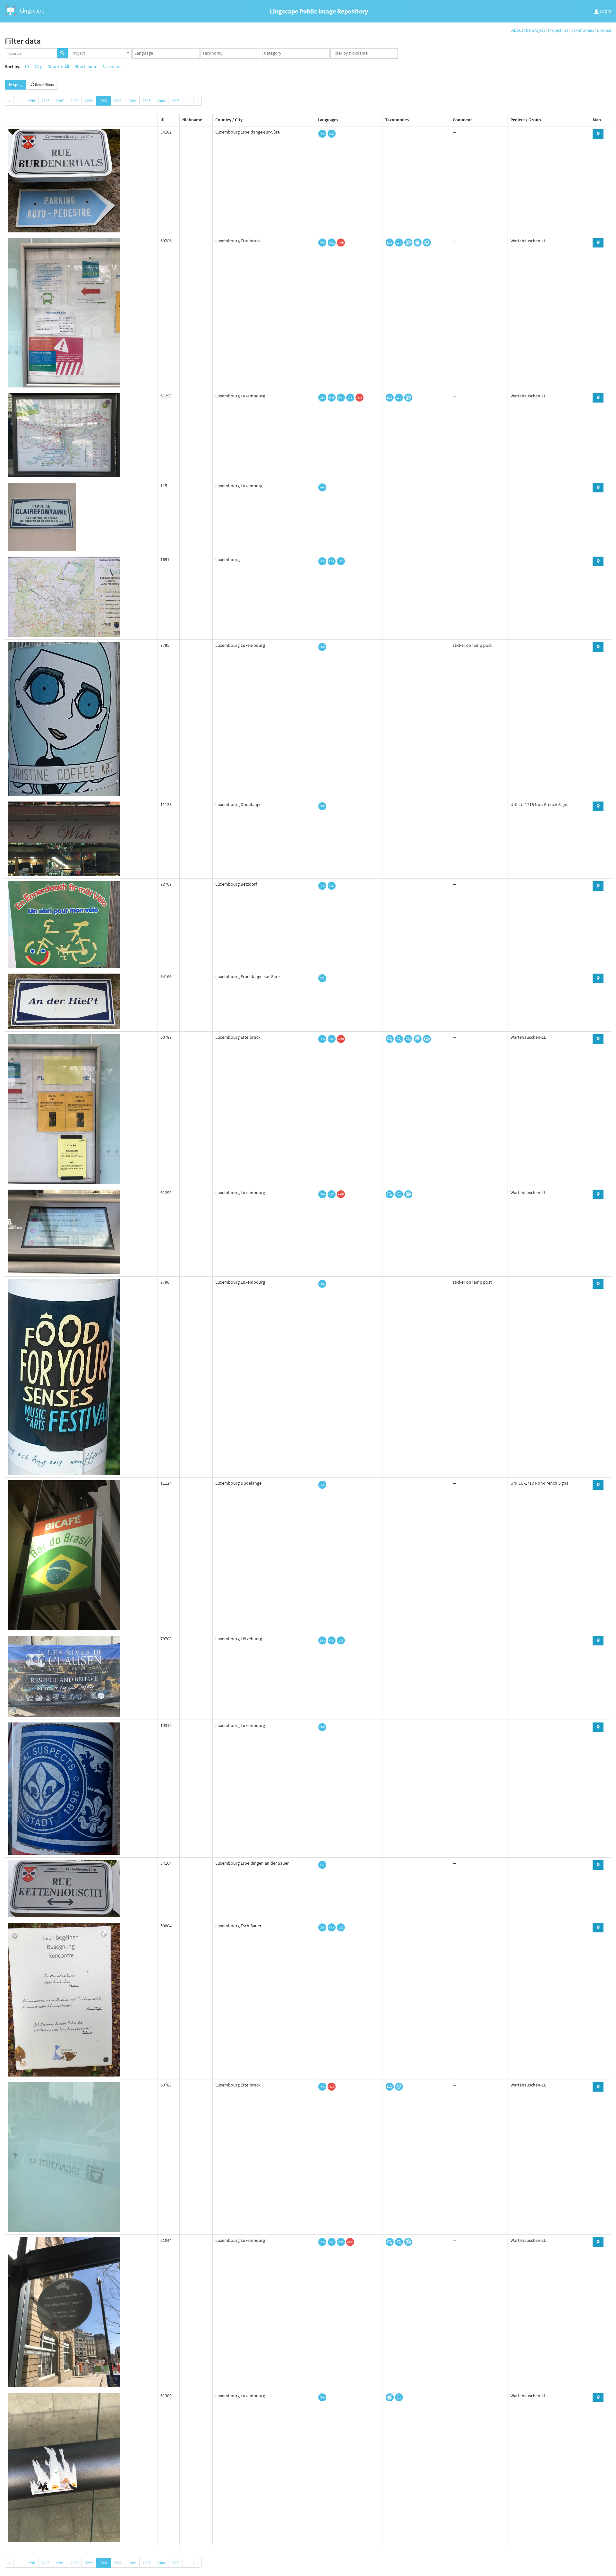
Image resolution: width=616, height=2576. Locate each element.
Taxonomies (583, 30)
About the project (528, 30)
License (604, 30)
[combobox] (100, 53)
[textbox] (168, 53)
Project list (558, 30)
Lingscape (31, 10)
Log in (605, 11)
